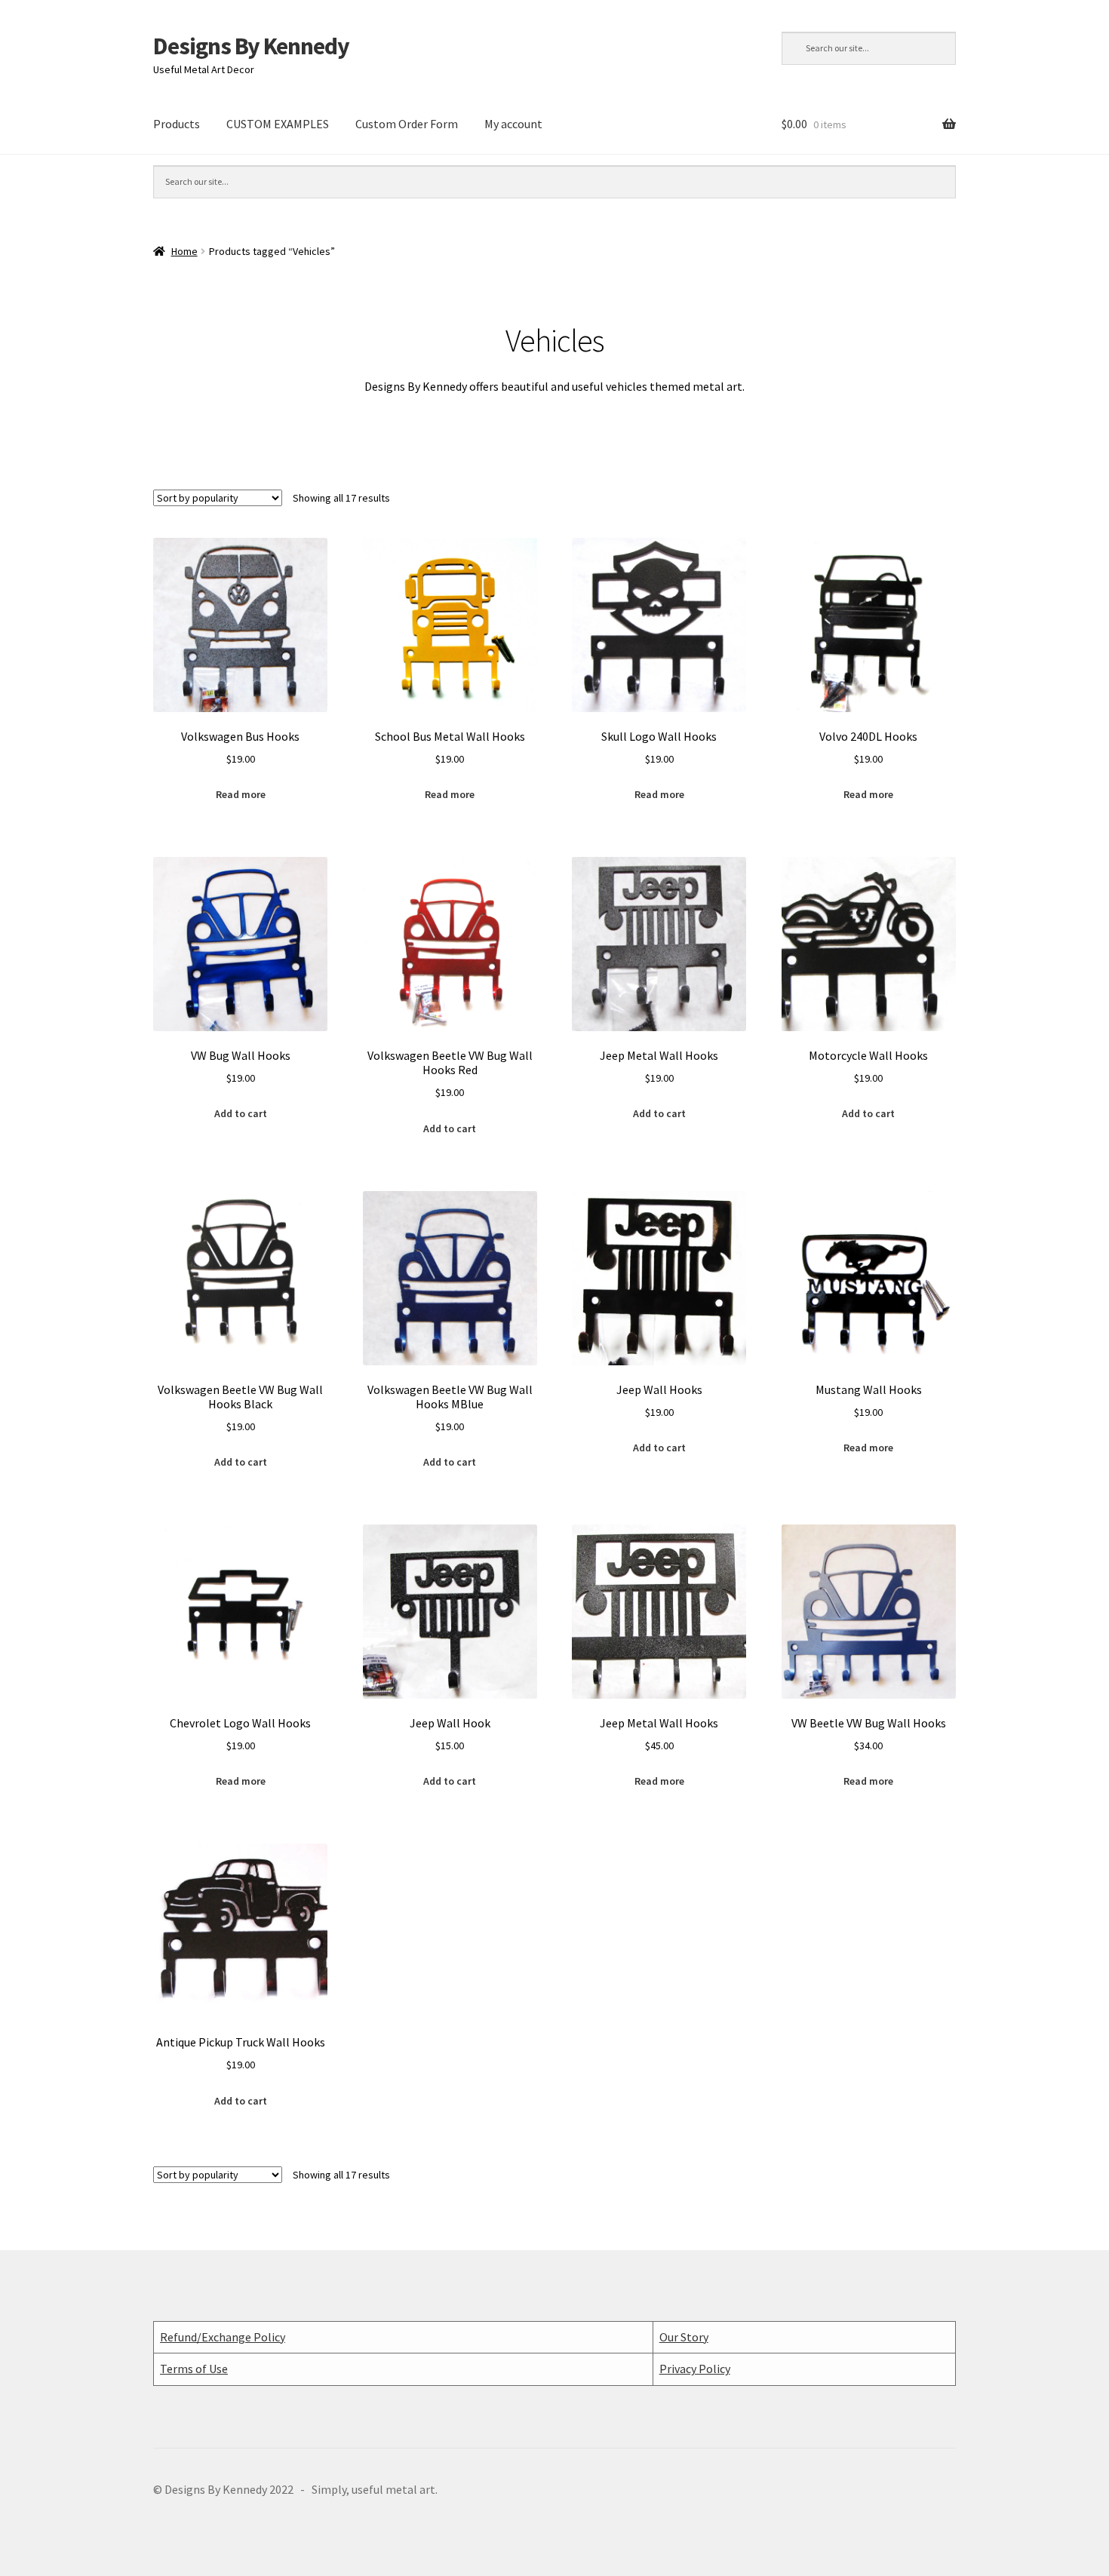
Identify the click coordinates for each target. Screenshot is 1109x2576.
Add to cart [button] (241, 1113)
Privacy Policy (695, 2369)
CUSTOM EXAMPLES (278, 124)
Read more (241, 794)
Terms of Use (194, 2369)
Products (177, 124)
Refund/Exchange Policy (223, 2337)
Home (184, 251)
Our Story (684, 2337)
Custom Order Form (407, 124)
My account (513, 124)
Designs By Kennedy (251, 46)
